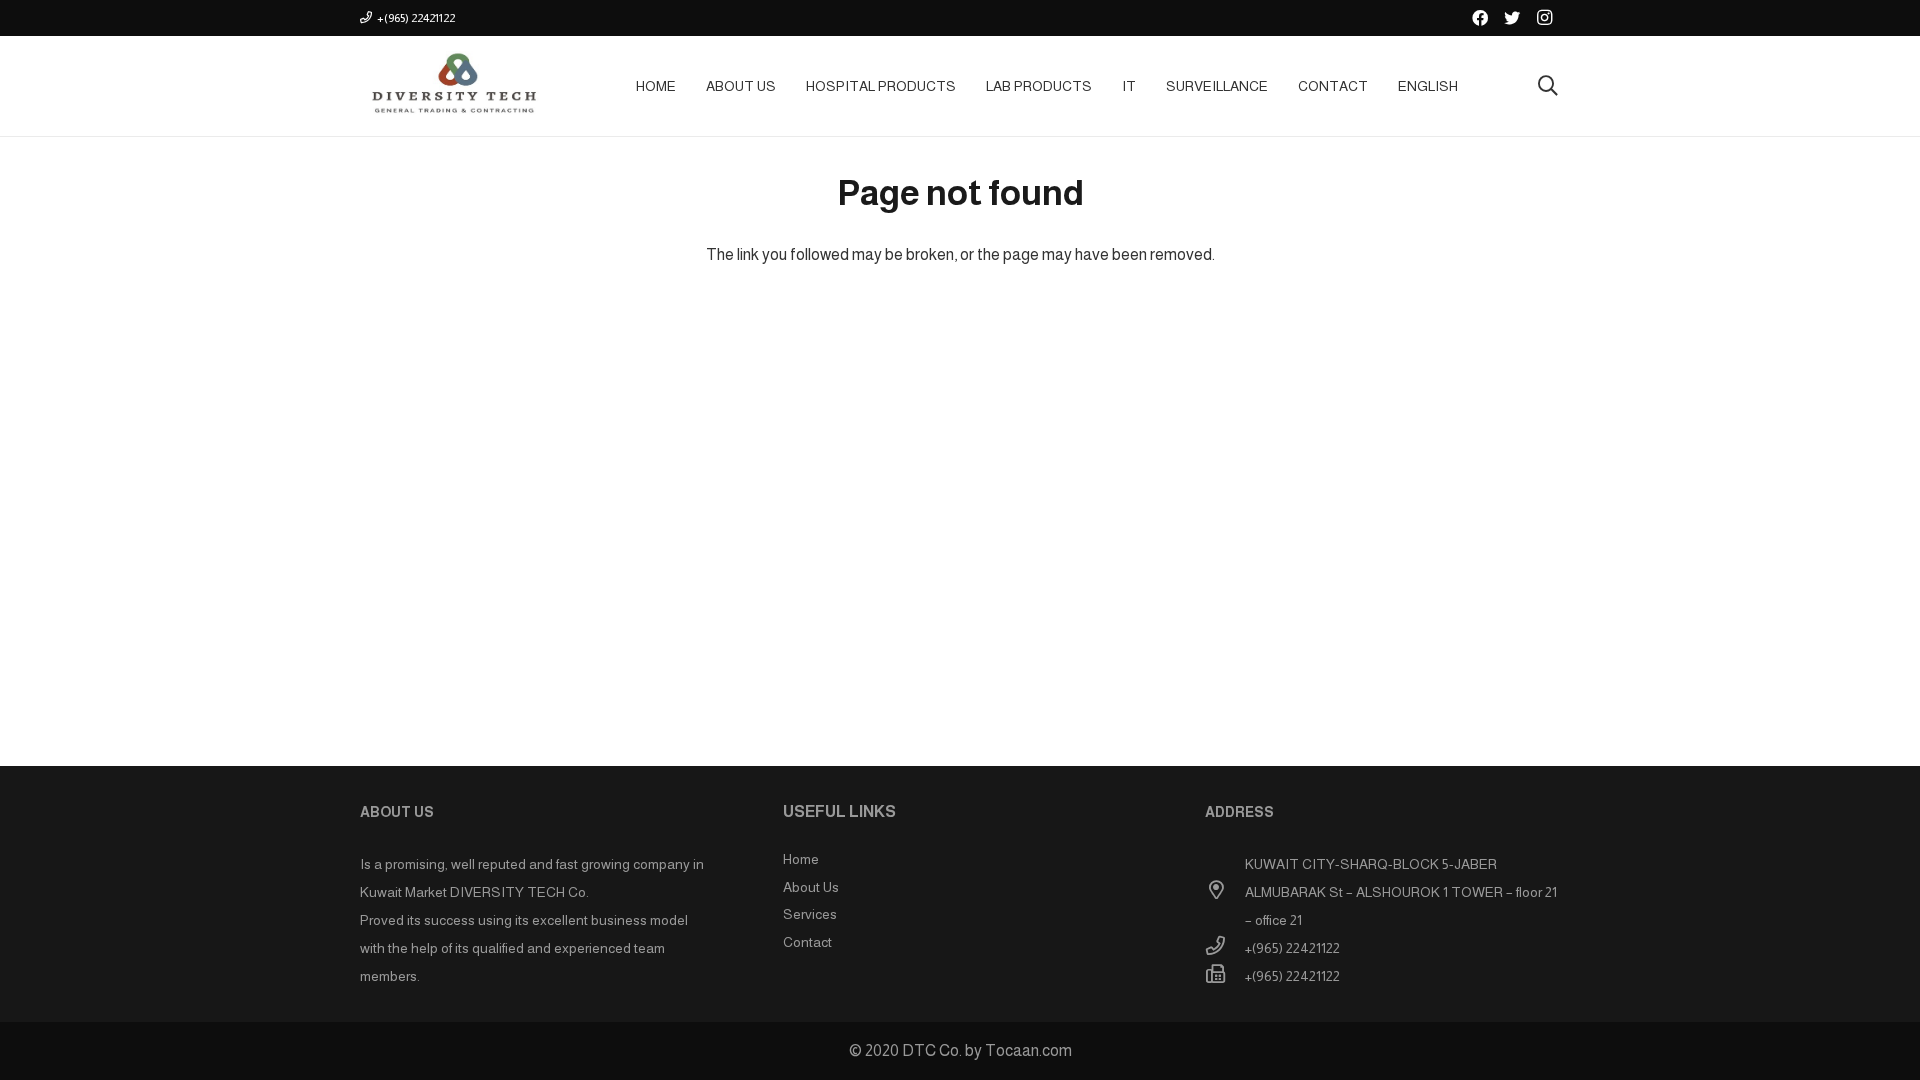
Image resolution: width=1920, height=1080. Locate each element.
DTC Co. (932, 1050)
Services (810, 914)
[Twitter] (1512, 18)
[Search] (1548, 86)
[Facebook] (1480, 18)
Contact (807, 942)
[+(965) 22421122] (1225, 948)
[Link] (452, 86)
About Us (811, 887)
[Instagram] (1544, 18)
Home (801, 859)
